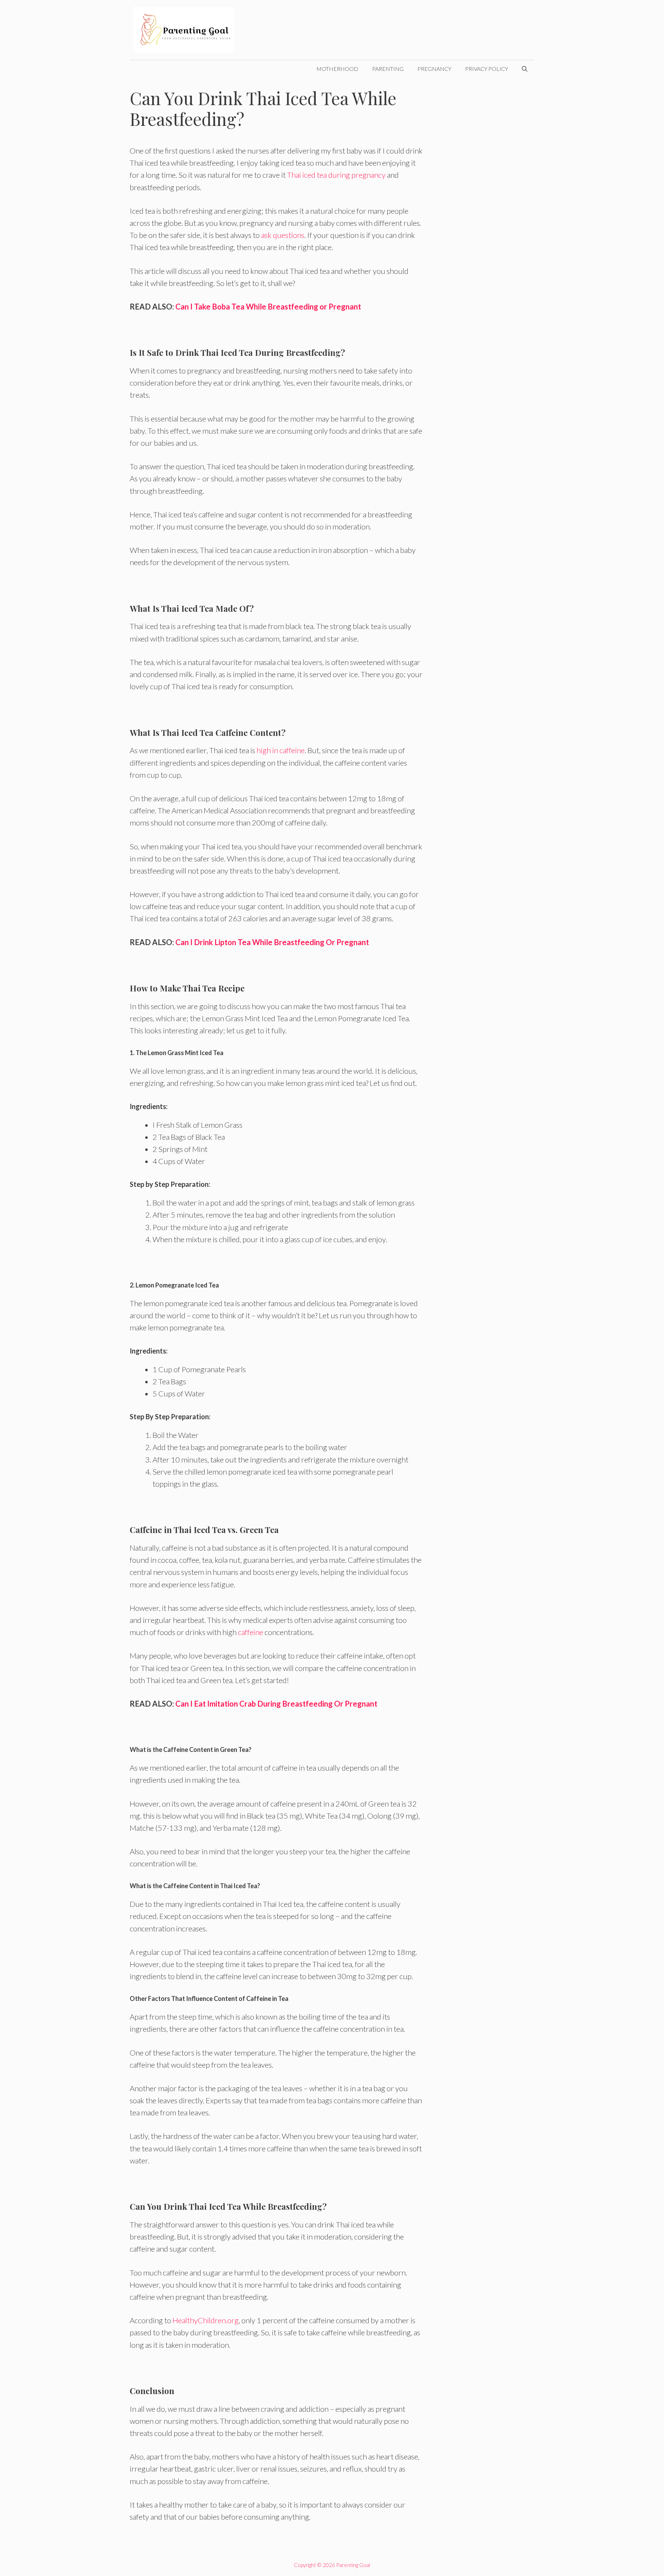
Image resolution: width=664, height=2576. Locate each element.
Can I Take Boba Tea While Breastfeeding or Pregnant (268, 307)
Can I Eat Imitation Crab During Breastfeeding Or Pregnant (276, 1704)
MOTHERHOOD (337, 69)
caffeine (251, 1632)
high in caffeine (281, 750)
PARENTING (388, 69)
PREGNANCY (434, 69)
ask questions (282, 235)
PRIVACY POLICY (487, 69)
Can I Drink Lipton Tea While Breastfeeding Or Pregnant (272, 942)
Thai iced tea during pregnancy (336, 175)
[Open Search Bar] (525, 69)
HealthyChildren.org (206, 2320)
